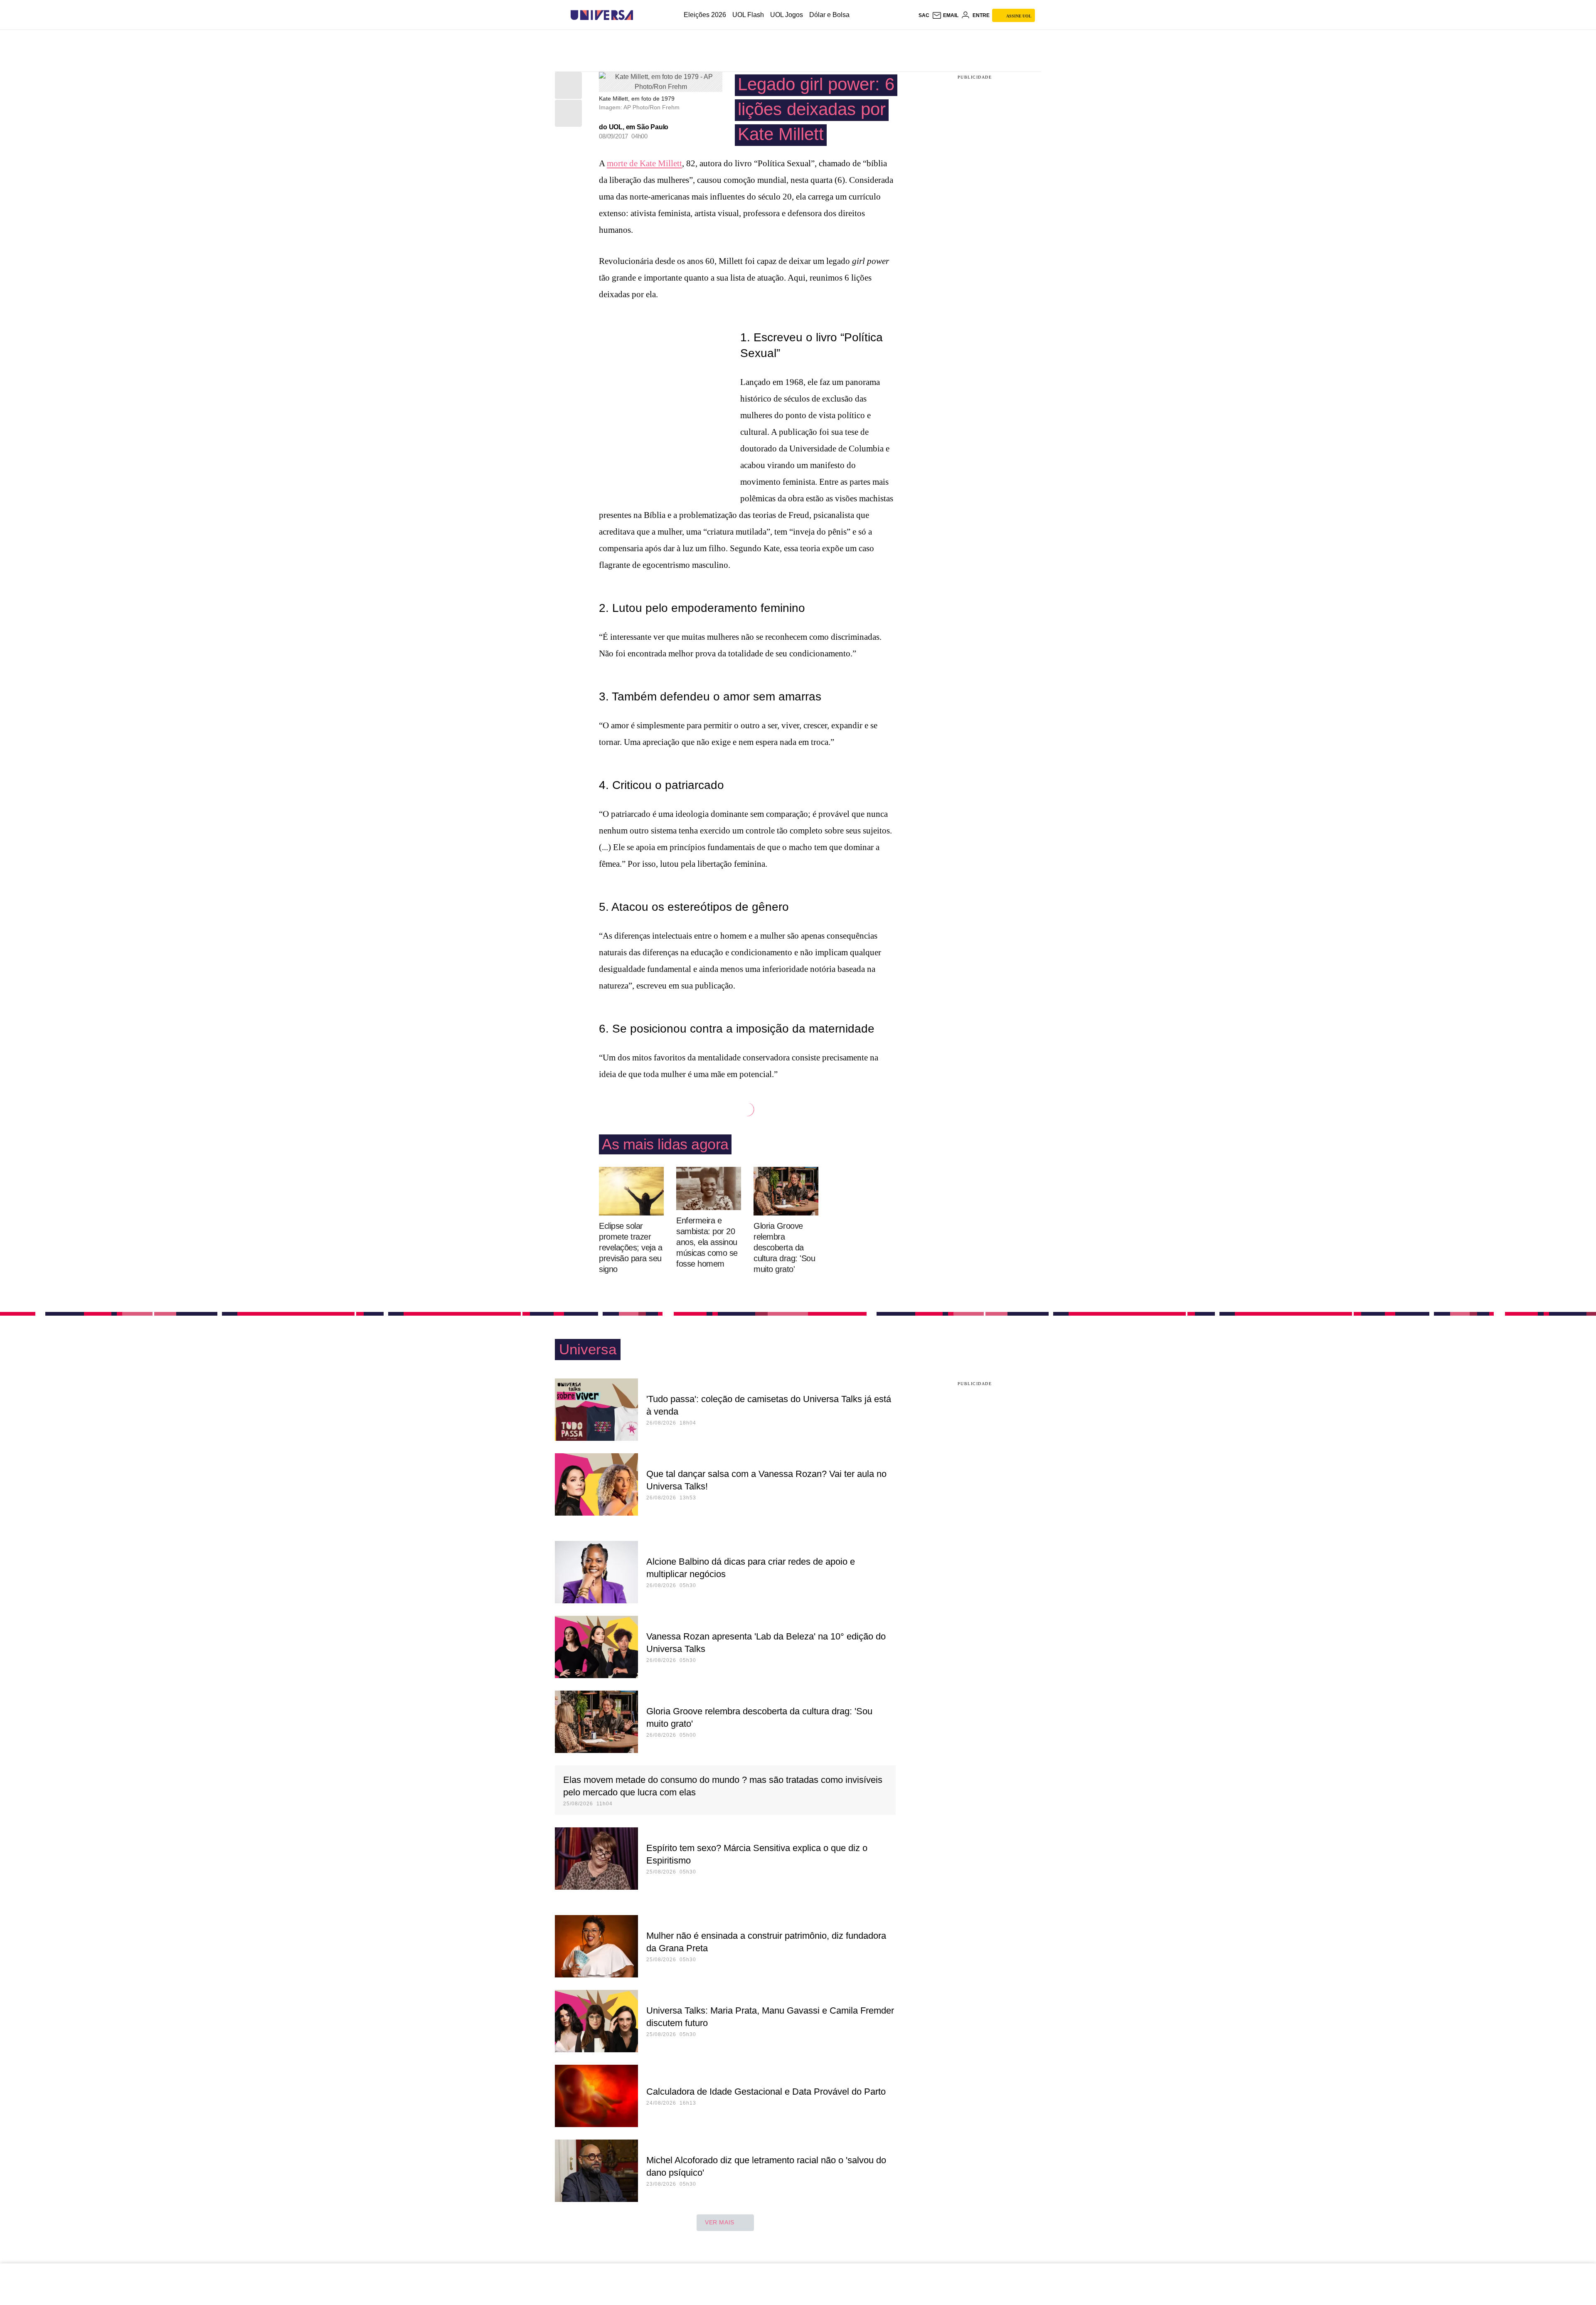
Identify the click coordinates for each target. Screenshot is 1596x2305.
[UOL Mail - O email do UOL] (945, 15)
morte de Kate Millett (644, 163)
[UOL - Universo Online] (640, 15)
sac (924, 15)
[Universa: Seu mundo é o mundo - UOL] (602, 15)
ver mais (720, 2222)
